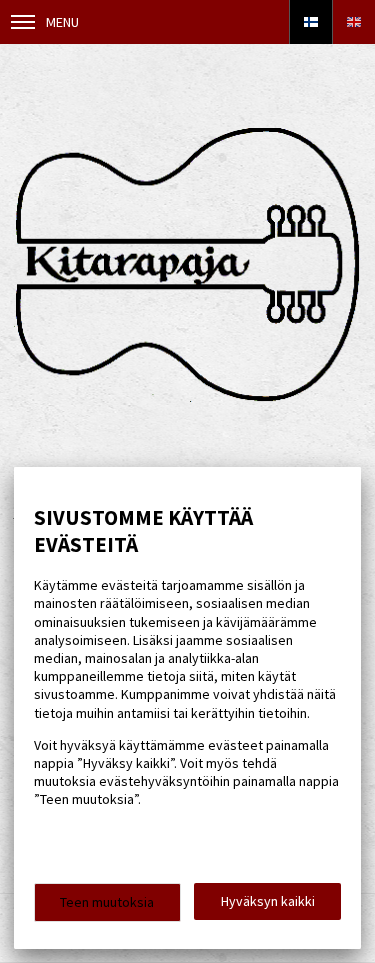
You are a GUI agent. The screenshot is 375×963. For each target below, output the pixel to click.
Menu (62, 22)
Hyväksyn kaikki (268, 901)
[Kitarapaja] (187, 397)
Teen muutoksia (107, 902)
